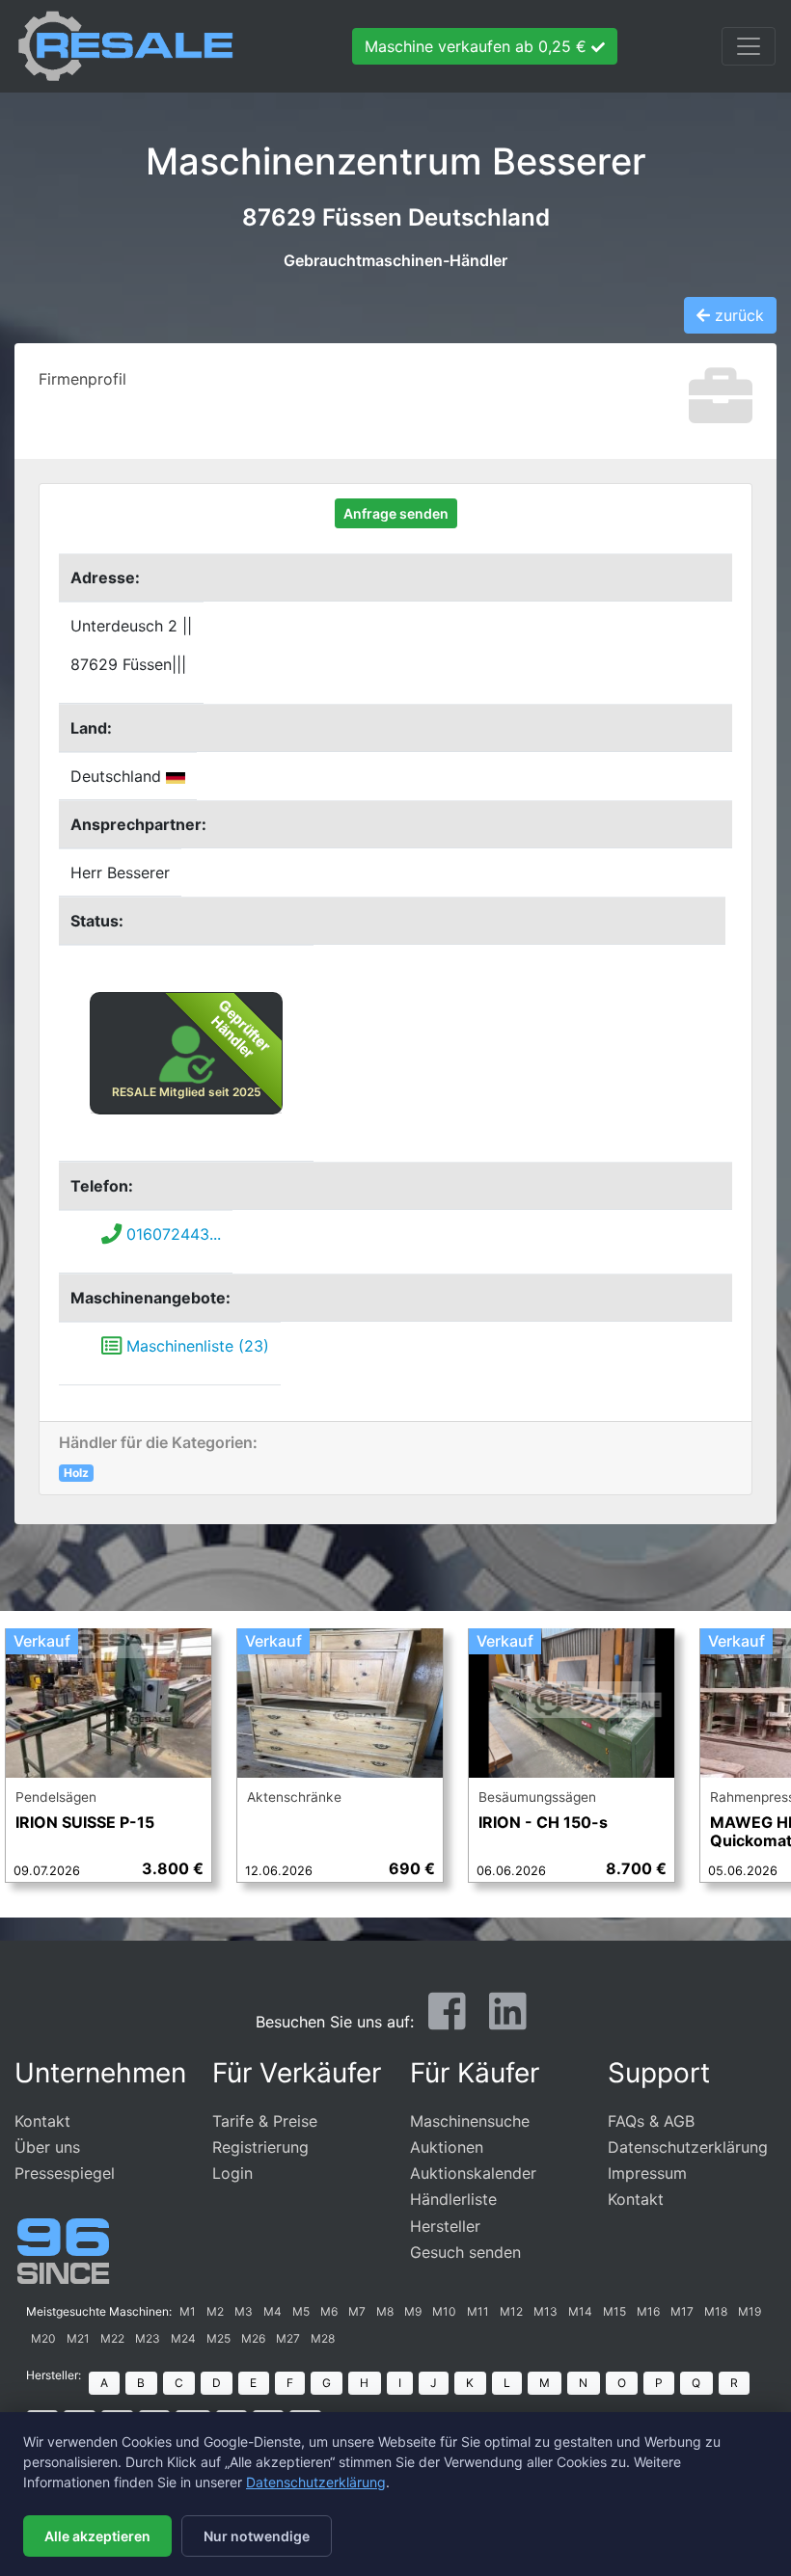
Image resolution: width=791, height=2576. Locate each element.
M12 (511, 2311)
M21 (78, 2338)
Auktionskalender (473, 2173)
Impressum (647, 2173)
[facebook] (447, 2020)
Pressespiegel (65, 2173)
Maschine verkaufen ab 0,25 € (478, 46)
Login (232, 2173)
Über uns (47, 2147)
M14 (580, 2311)
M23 (148, 2338)
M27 (288, 2338)
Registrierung (260, 2147)
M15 (614, 2311)
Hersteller (445, 2226)
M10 (444, 2311)
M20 (43, 2338)
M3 (244, 2311)
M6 (329, 2311)
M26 (253, 2338)
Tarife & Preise (265, 2121)
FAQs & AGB (651, 2121)
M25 (218, 2338)
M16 (648, 2311)
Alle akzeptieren (97, 2536)
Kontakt (42, 2121)
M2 (215, 2311)
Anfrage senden (396, 513)
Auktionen (447, 2147)
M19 (750, 2311)
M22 (112, 2338)
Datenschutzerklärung (688, 2147)
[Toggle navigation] (749, 46)
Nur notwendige (257, 2536)
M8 (385, 2311)
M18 (716, 2311)
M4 (273, 2311)
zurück (737, 315)
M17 (682, 2311)
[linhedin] (508, 2020)
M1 (188, 2311)
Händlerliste (453, 2199)
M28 (323, 2338)
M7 (357, 2311)
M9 (413, 2311)
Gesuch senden (465, 2252)
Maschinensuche (470, 2121)
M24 (183, 2338)
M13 (546, 2311)
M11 (478, 2311)
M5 (301, 2311)
